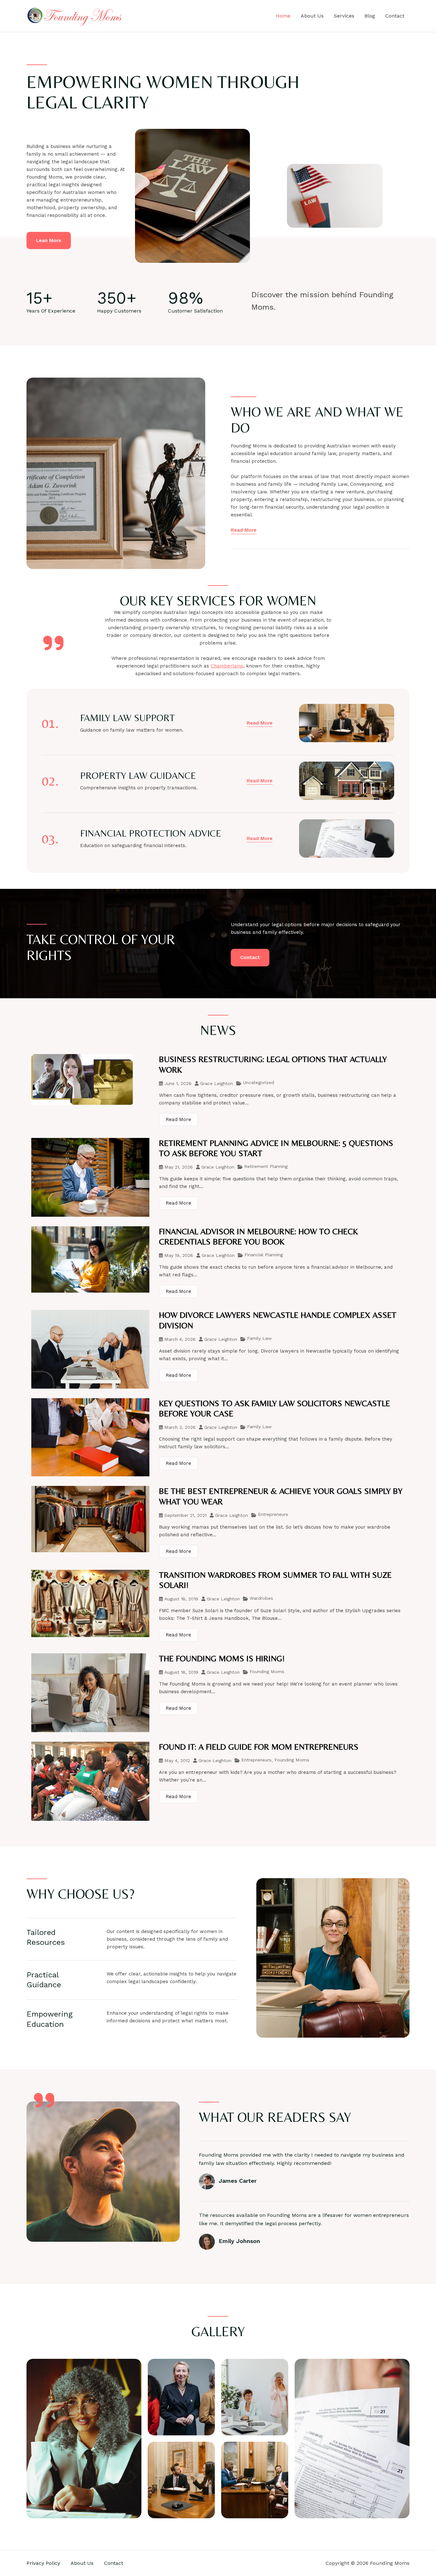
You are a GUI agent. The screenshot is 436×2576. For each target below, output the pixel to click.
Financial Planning (264, 1255)
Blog (370, 16)
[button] (260, 723)
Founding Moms (267, 1672)
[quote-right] (53, 643)
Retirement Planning (266, 1166)
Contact (395, 16)
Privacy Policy (43, 2563)
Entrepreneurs (273, 1514)
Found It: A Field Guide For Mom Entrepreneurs (259, 1747)
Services (344, 16)
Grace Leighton (217, 1083)
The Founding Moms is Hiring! (222, 1658)
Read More (178, 1119)
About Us (312, 16)
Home (283, 16)
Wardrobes (261, 1598)
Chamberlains (227, 666)
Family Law (259, 1338)
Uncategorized (259, 1082)
